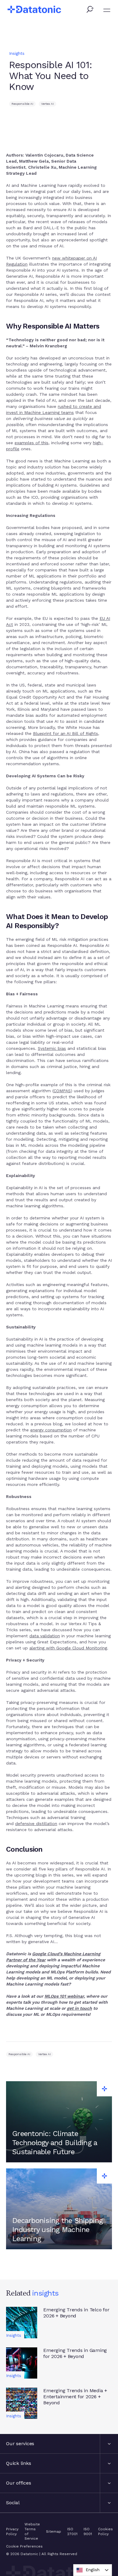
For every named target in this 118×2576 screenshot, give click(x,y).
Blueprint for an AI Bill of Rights (66, 733)
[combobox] (93, 2570)
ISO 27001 (72, 2531)
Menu (107, 10)
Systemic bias (52, 1048)
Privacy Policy (12, 2531)
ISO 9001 (88, 2531)
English (93, 2570)
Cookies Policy (105, 2531)
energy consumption (51, 1430)
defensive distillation (36, 1824)
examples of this (31, 443)
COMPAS (62, 1091)
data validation (45, 1636)
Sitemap (54, 2531)
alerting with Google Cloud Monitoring (68, 1648)
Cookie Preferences (24, 2546)
